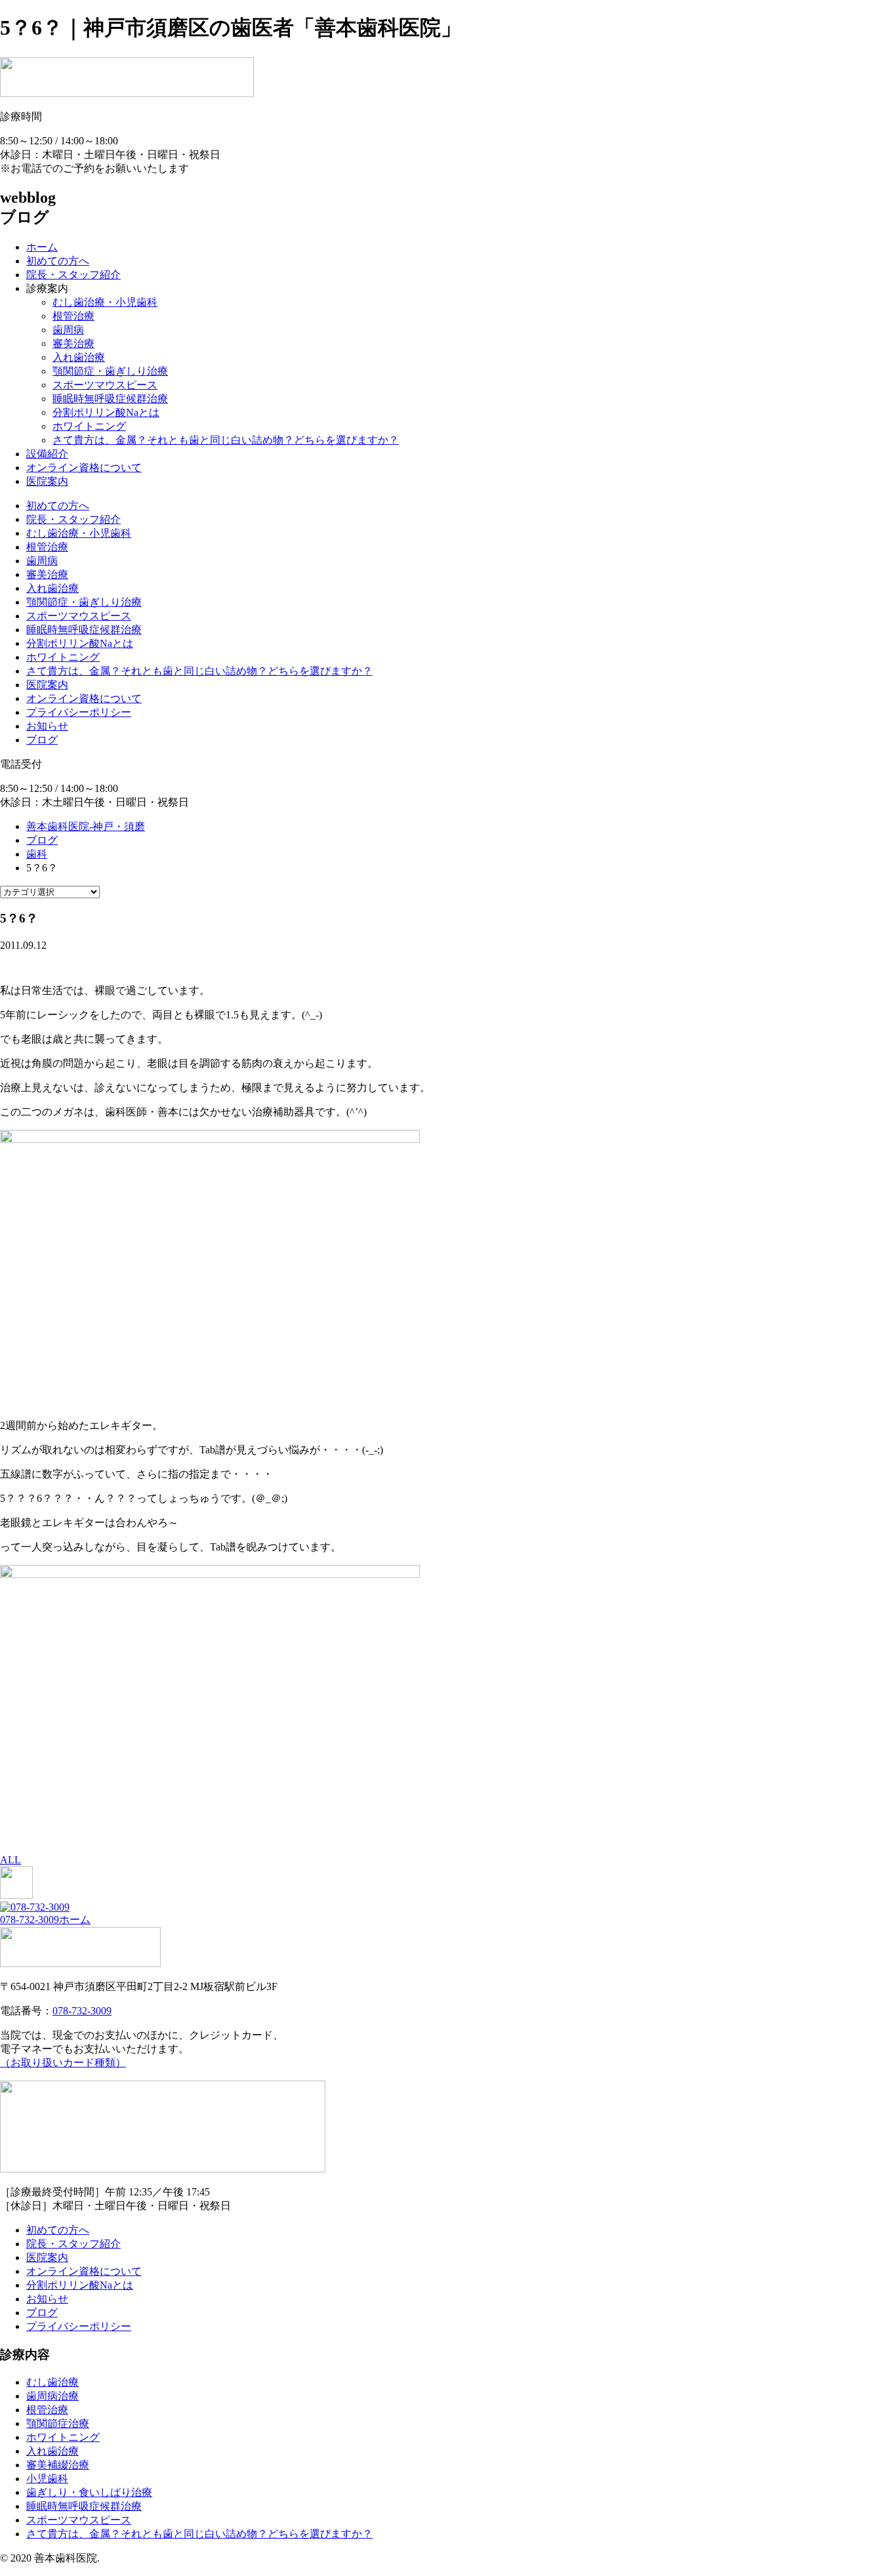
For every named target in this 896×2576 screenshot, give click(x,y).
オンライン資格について (84, 467)
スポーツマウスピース (105, 385)
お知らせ (47, 726)
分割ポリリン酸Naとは (106, 412)
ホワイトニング (89, 426)
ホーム (42, 247)
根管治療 (73, 316)
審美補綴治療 (58, 2465)
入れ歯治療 (79, 357)
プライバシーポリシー (79, 712)
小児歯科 (47, 2479)
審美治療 (73, 343)
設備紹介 (47, 454)
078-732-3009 (30, 1920)
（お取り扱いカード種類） (63, 2063)
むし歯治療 (52, 2382)
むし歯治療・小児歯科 (105, 302)
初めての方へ (58, 261)
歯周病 (68, 330)
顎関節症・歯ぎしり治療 (110, 371)
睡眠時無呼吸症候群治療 (110, 399)
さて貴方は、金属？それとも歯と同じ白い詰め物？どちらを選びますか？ (226, 440)
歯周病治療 (52, 2396)
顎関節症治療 (58, 2423)
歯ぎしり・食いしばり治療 (89, 2492)
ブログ (42, 740)
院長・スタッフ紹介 (73, 275)
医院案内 (47, 481)
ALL (10, 1860)
